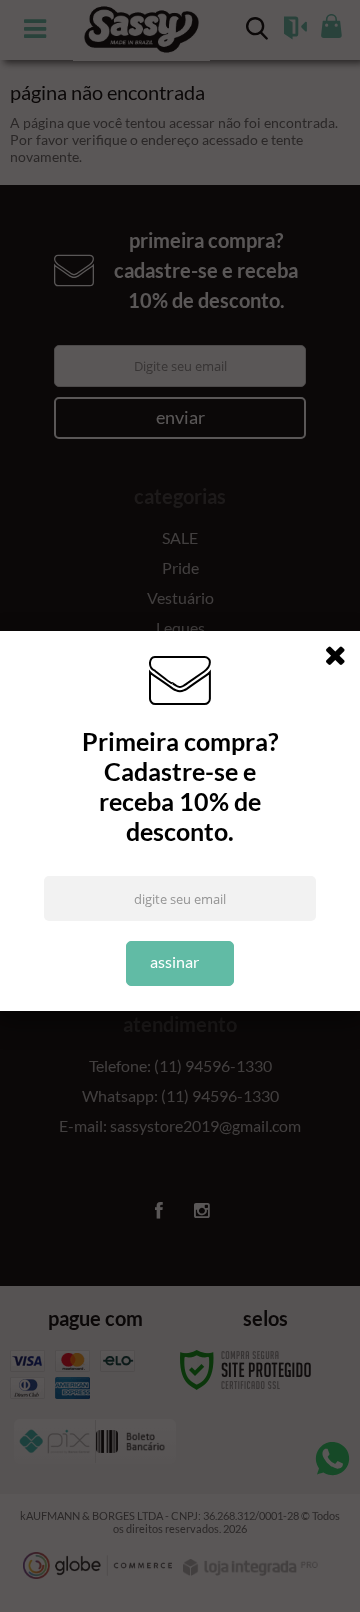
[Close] (342, 659)
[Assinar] (180, 963)
